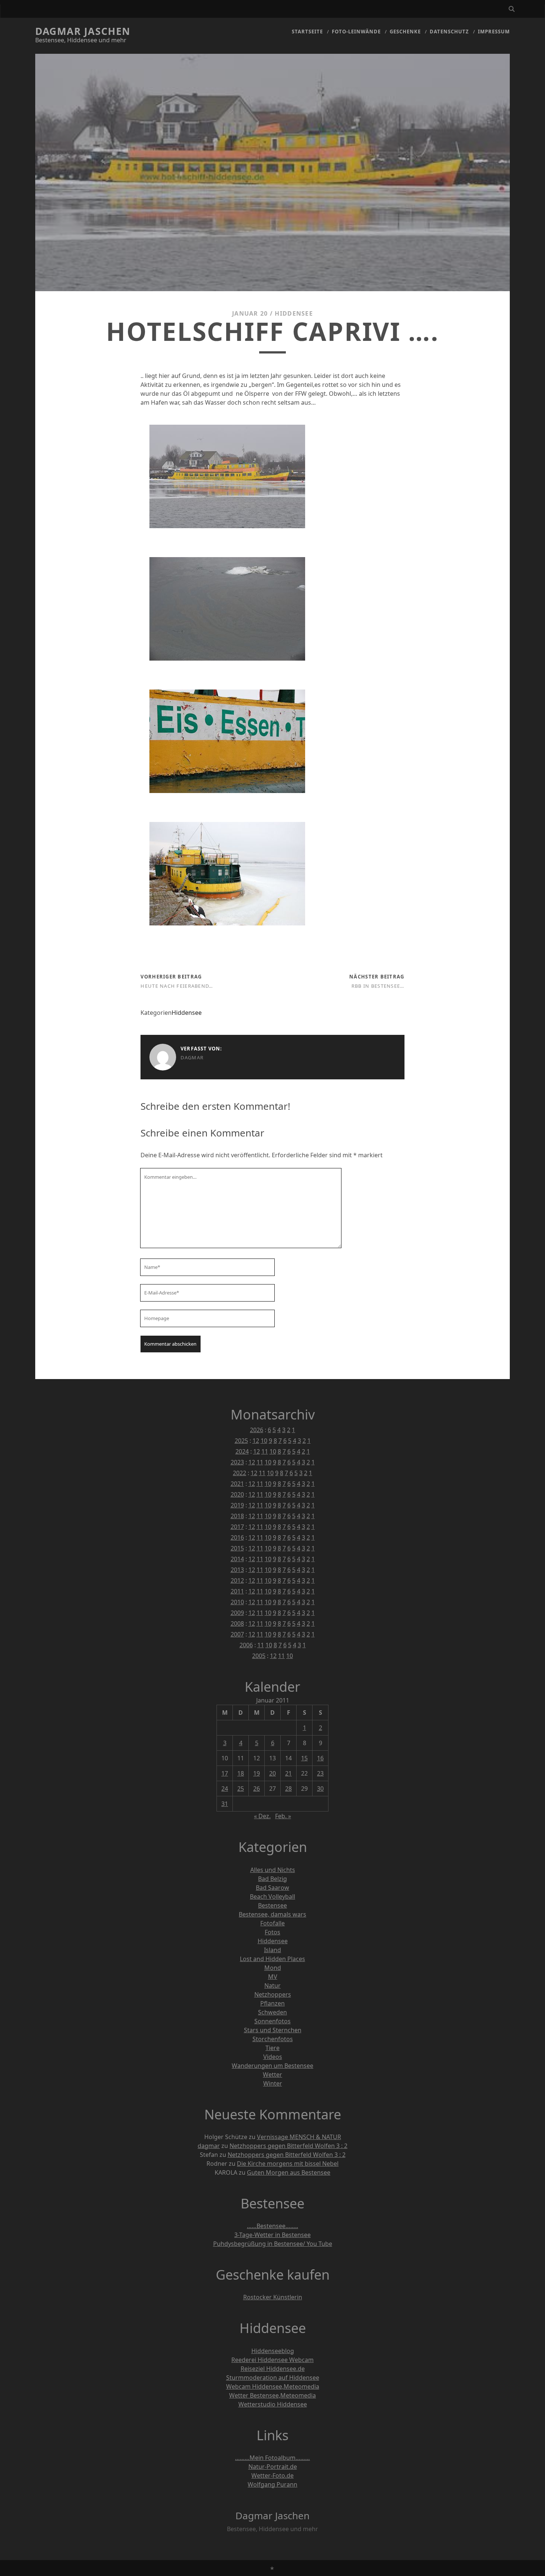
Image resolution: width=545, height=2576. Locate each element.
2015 (237, 1548)
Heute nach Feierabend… (177, 986)
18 (241, 1773)
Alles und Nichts (273, 1870)
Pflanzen (272, 2003)
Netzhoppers (273, 1994)
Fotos (272, 1932)
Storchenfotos (273, 2039)
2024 (242, 1451)
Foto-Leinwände (356, 32)
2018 (237, 1516)
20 (272, 1773)
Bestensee (272, 1905)
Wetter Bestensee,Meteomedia (272, 2395)
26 (257, 1789)
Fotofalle (272, 1923)
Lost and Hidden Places (272, 1959)
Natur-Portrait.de (273, 2467)
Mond (273, 1968)
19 (257, 1773)
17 (225, 1773)
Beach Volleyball (272, 1896)
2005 (259, 1656)
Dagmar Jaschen (83, 31)
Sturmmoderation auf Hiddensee (273, 2378)
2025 (241, 1441)
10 (264, 1441)
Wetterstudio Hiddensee (273, 2404)
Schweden (272, 2012)
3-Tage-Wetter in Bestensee (272, 2235)
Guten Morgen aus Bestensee (289, 2172)
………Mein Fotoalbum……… (272, 2458)
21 (288, 1773)
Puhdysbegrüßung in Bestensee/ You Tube (273, 2244)
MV (273, 1977)
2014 (237, 1559)
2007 (237, 1634)
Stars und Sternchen (273, 2030)
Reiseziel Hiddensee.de (273, 2369)
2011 (237, 1591)
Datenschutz (449, 32)
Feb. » (283, 1816)
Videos (273, 2057)
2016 (237, 1537)
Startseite (307, 32)
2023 (237, 1462)
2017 (237, 1527)
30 (320, 1789)
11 (265, 1451)
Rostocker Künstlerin (273, 2297)
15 (304, 1758)
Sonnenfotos (272, 2021)
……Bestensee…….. (272, 2226)
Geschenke (405, 32)
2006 (246, 1645)
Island (272, 1950)
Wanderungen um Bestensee (272, 2066)
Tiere (272, 2048)
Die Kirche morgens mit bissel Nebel (288, 2164)
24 (225, 1789)
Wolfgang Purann (272, 2484)
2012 (237, 1580)
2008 (237, 1623)
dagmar (192, 1057)
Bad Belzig (272, 1879)
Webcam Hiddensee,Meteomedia (273, 2386)
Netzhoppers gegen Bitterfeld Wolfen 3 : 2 (288, 2146)
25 (241, 1789)
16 (320, 1758)
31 (225, 1804)
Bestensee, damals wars (272, 1914)
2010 (237, 1602)
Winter (273, 2083)
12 (256, 1441)
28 (288, 1789)
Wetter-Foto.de (272, 2475)
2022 (240, 1473)
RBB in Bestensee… (378, 986)
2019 (237, 1505)
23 (320, 1773)
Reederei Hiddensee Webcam (272, 2360)
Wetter (272, 2075)
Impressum (494, 32)
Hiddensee (294, 313)
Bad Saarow (272, 1888)
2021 (237, 1484)
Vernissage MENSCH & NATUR (299, 2137)
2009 (237, 1613)
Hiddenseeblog (273, 2351)
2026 (257, 1430)
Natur (272, 1986)
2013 (237, 1570)
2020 (237, 1494)
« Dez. (262, 1816)
